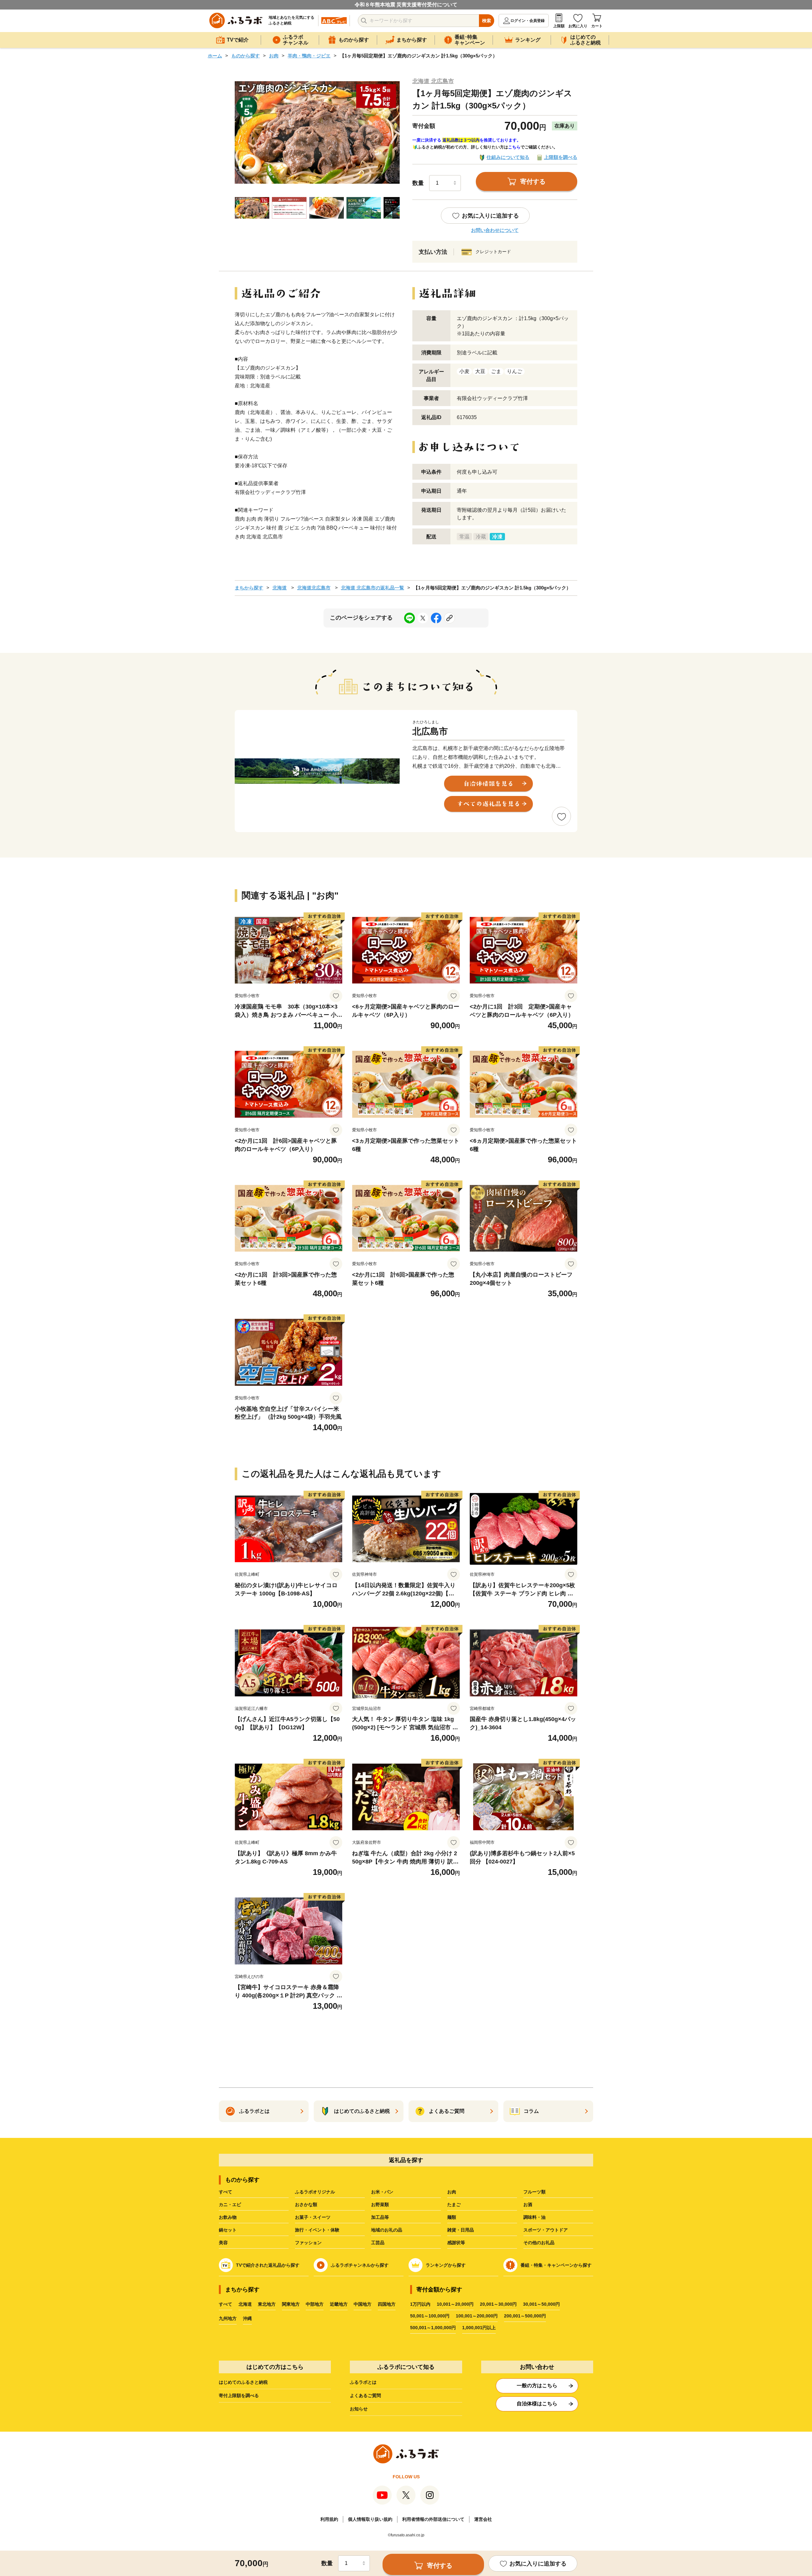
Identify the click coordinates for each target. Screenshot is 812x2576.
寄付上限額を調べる (239, 2395)
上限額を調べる (561, 157)
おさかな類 (306, 2205)
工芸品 (378, 2243)
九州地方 (228, 2318)
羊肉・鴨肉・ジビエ (309, 56)
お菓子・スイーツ (313, 2217)
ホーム (215, 56)
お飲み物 (228, 2217)
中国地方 (363, 2304)
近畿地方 (339, 2304)
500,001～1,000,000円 (433, 2328)
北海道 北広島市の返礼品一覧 (373, 588)
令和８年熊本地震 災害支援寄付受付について (406, 5)
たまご (454, 2205)
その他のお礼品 (539, 2243)
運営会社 (483, 2519)
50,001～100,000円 (430, 2316)
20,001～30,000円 (498, 2304)
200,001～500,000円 (525, 2316)
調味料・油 (534, 2217)
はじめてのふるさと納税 (243, 2382)
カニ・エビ (230, 2205)
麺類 (452, 2217)
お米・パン (382, 2192)
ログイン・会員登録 (527, 21)
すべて (226, 2192)
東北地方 (267, 2304)
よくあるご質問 (365, 2395)
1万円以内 (420, 2304)
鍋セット (228, 2230)
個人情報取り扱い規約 (370, 2519)
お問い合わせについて (495, 230)
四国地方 (387, 2304)
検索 (487, 21)
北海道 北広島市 (433, 81)
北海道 (280, 588)
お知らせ (359, 2409)
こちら (514, 147)
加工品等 (380, 2217)
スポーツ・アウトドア (546, 2230)
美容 (223, 2243)
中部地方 (315, 2304)
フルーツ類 (534, 2192)
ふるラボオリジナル (315, 2192)
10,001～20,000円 (455, 2304)
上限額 (559, 26)
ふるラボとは (363, 2382)
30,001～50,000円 (541, 2304)
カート (597, 26)
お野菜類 (380, 2205)
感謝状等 (456, 2243)
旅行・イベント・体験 (317, 2230)
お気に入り (578, 26)
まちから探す (249, 588)
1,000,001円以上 (479, 2328)
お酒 (528, 2205)
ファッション (308, 2243)
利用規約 (329, 2519)
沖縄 (247, 2318)
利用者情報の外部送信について (433, 2519)
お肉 (274, 56)
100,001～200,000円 (477, 2316)
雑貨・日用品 (461, 2230)
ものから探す (246, 56)
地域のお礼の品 (387, 2230)
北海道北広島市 (314, 588)
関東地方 (291, 2304)
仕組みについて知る (508, 157)
